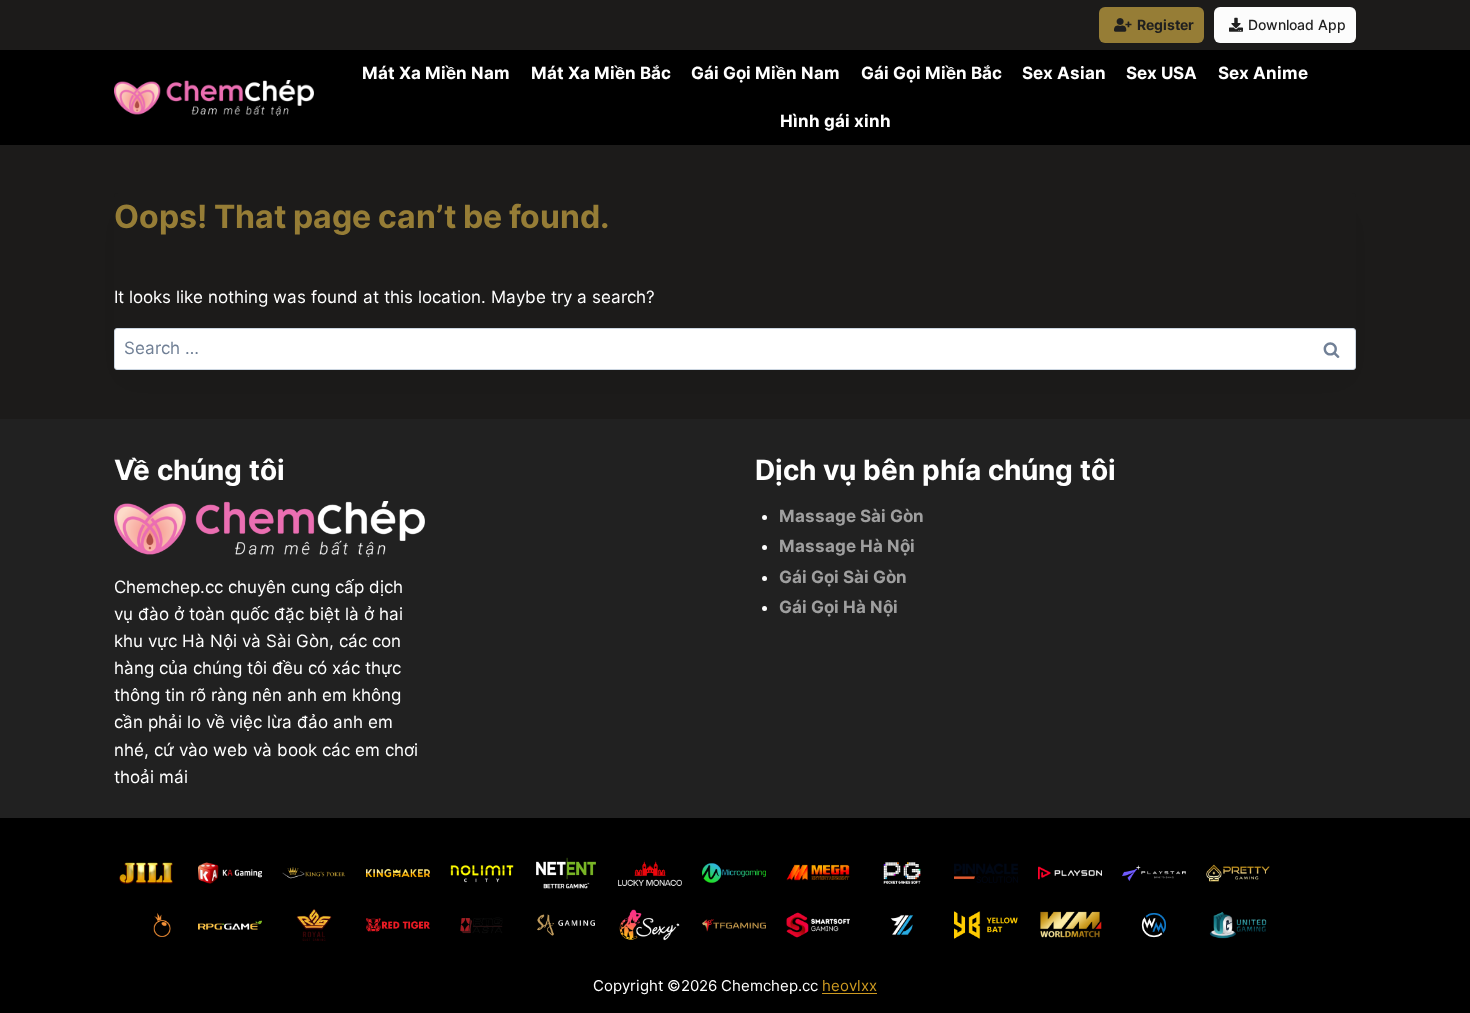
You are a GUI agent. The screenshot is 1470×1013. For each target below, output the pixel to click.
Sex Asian (1064, 73)
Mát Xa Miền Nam (436, 73)
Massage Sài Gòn (851, 516)
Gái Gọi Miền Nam (765, 73)
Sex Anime (1263, 73)
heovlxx (849, 985)
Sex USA (1161, 73)
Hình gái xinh (835, 121)
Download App (1297, 24)
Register (1165, 24)
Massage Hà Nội (847, 546)
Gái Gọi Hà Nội (838, 607)
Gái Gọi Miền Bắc (931, 73)
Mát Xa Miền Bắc (601, 73)
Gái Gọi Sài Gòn (843, 577)
